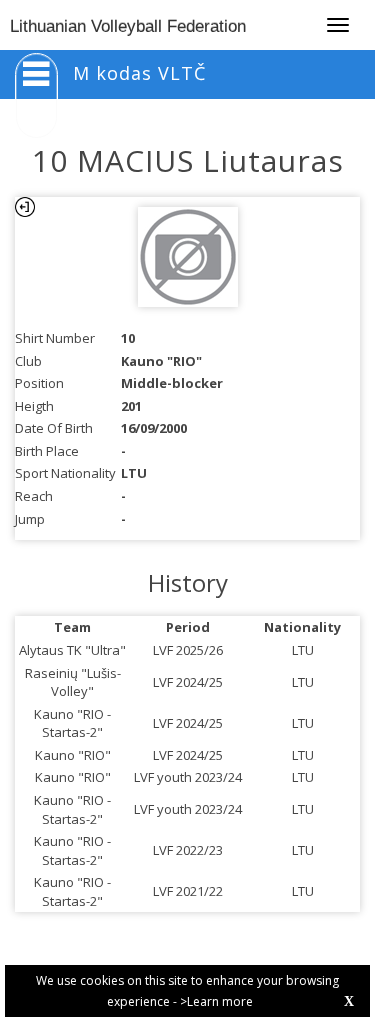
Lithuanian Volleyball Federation (128, 26)
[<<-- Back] (25, 207)
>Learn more (216, 1001)
